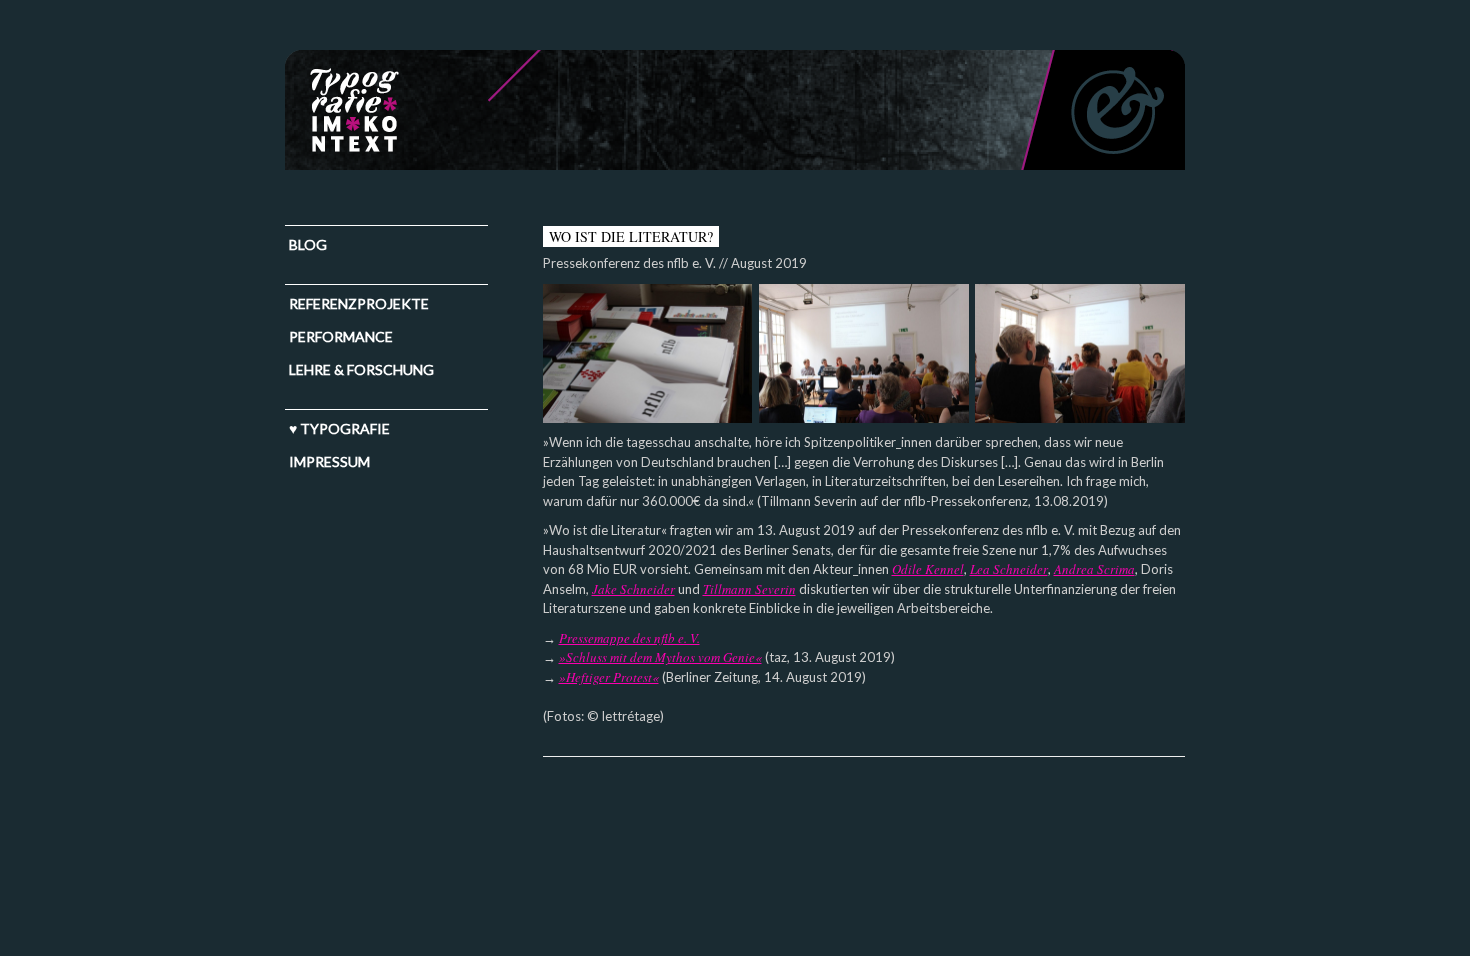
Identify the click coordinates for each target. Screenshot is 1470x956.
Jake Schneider (633, 589)
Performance (341, 336)
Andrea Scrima (1094, 569)
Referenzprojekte (359, 303)
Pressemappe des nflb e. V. (629, 638)
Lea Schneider (1009, 569)
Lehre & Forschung (361, 369)
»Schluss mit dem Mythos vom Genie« (660, 657)
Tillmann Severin (749, 589)
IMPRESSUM (329, 461)
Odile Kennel (928, 569)
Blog (308, 244)
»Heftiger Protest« (609, 677)
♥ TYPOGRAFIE (339, 428)
